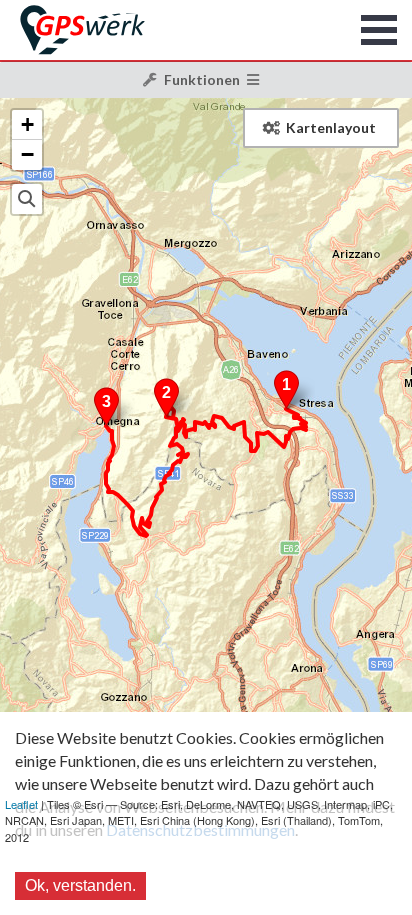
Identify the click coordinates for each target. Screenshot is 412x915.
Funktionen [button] (202, 79)
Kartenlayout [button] (331, 127)
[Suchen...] (27, 199)
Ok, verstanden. (80, 885)
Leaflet (21, 804)
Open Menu (379, 30)
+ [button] (27, 124)
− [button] (27, 154)
